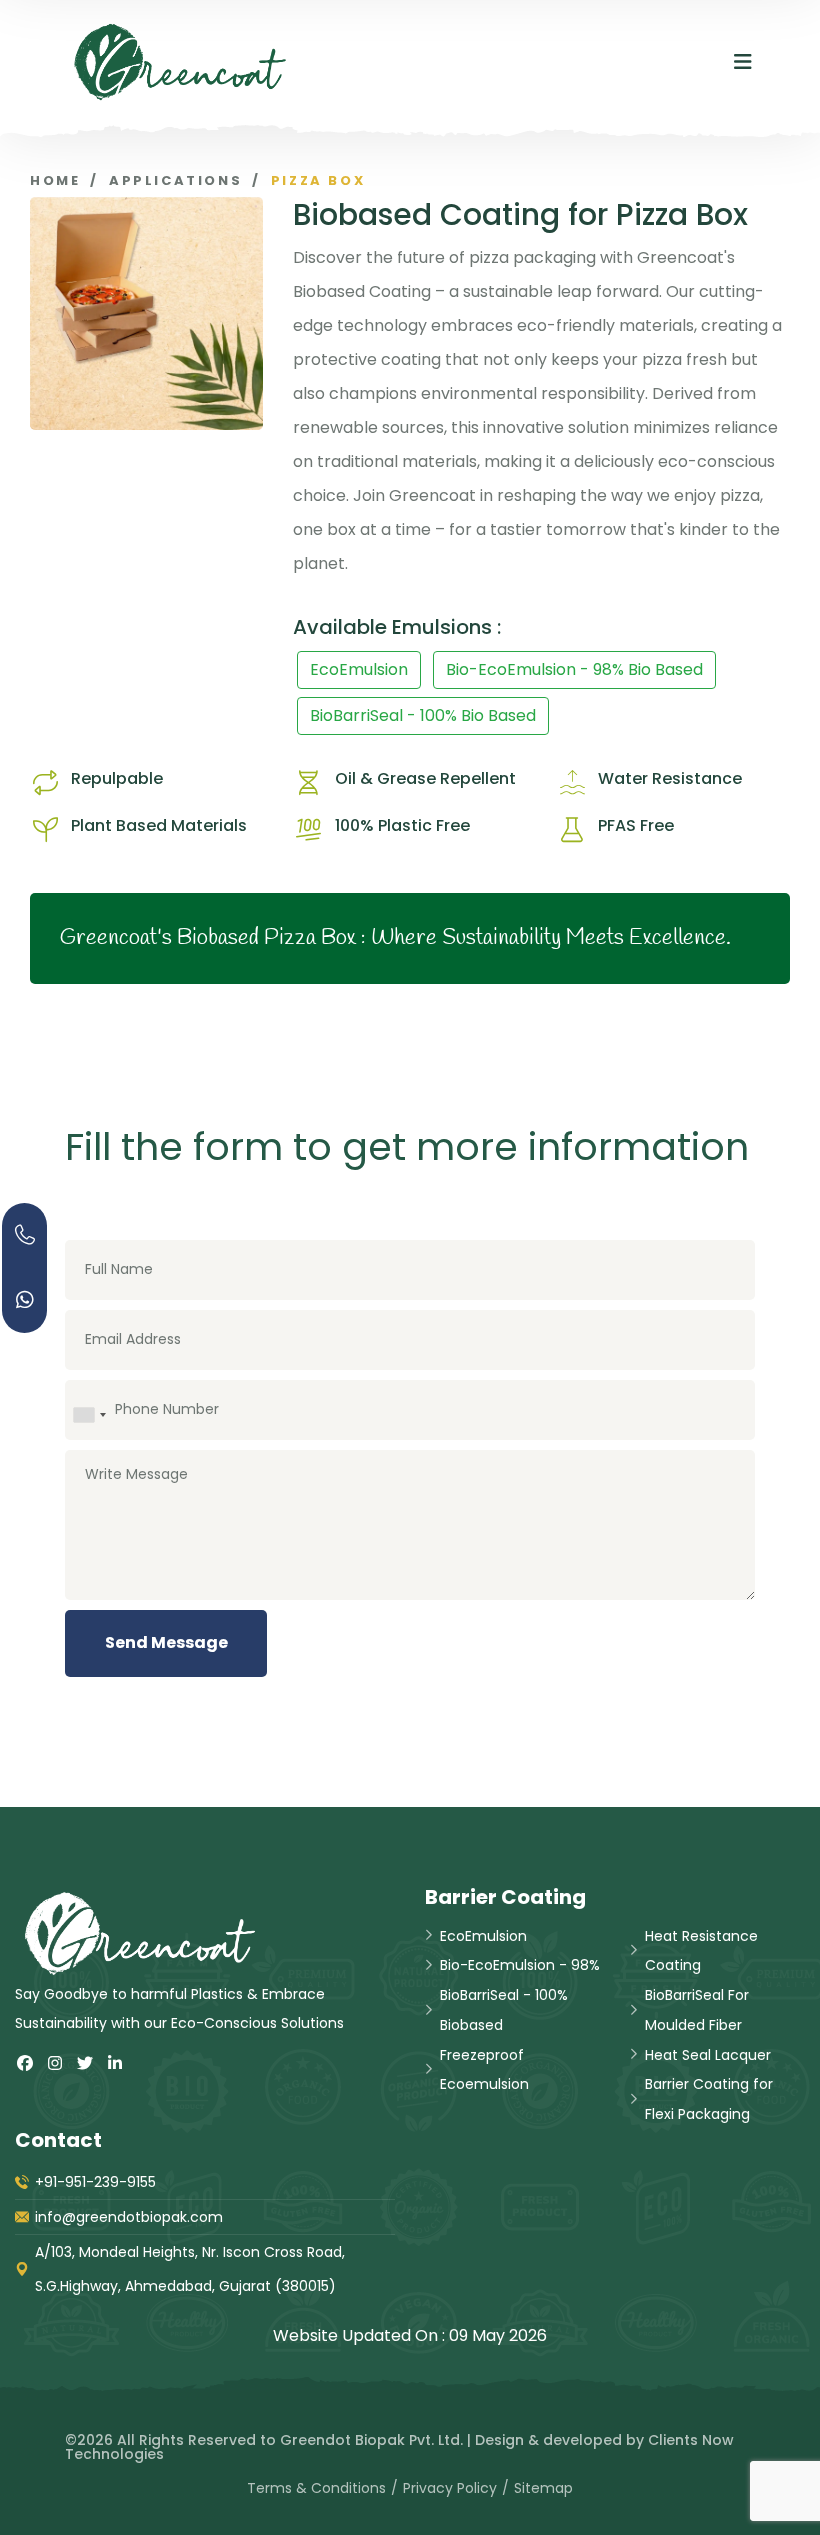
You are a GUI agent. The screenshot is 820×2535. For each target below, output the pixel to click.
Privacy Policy (450, 2488)
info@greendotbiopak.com (129, 2217)
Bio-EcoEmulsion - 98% (520, 1965)
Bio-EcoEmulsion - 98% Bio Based (574, 669)
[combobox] (89, 1415)
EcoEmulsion (359, 669)
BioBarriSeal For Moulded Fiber (697, 2010)
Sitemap (543, 2488)
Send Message (166, 1642)
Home (55, 180)
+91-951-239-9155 (95, 2182)
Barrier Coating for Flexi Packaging (709, 2099)
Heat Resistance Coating (701, 1951)
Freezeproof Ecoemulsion (484, 2070)
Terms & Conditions (316, 2488)
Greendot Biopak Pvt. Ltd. (371, 2440)
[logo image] (180, 62)
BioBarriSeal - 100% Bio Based (423, 715)
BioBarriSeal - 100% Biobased (504, 2010)
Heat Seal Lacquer (708, 2055)
